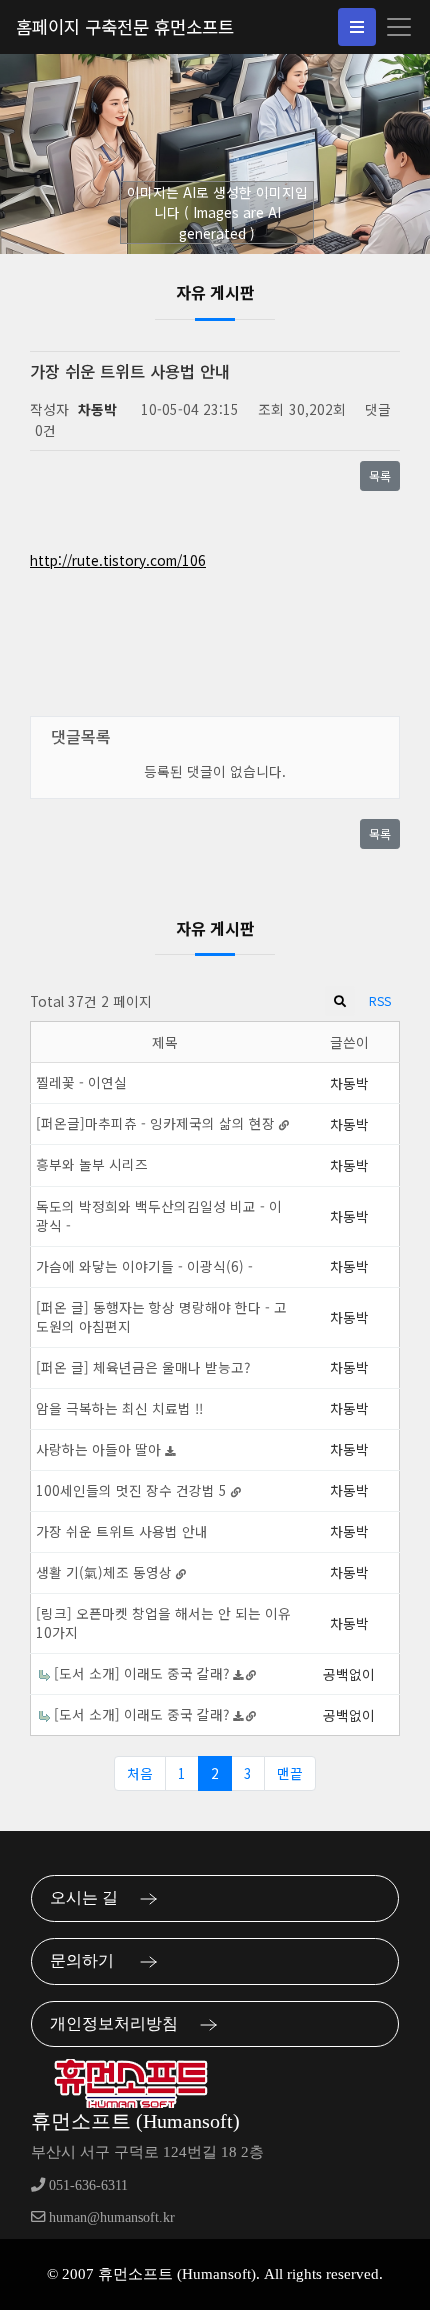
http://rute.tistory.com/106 (118, 560)
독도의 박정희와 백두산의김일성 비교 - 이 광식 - (159, 1215)
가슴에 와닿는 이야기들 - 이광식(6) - (144, 1266)
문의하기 (90, 1960)
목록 (380, 475)
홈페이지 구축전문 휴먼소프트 (125, 26)
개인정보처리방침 (120, 2023)
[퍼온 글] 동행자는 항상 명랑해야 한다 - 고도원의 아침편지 (161, 1316)
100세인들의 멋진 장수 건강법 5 (133, 1490)
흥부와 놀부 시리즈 (92, 1164)
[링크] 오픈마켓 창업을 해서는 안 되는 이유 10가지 (163, 1622)
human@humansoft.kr (110, 2217)
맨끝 (290, 1773)
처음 (140, 1773)
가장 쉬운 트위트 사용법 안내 (122, 1531)
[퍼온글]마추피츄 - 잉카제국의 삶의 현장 (157, 1123)
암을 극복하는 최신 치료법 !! (119, 1408)
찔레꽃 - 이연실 (81, 1082)
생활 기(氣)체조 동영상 (106, 1572)
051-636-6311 (86, 2185)
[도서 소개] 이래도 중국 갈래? (143, 1673)
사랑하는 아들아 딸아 (100, 1449)
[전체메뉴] (357, 27)
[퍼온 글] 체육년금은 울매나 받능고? (143, 1367)
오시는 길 (90, 1897)
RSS (380, 1000)
